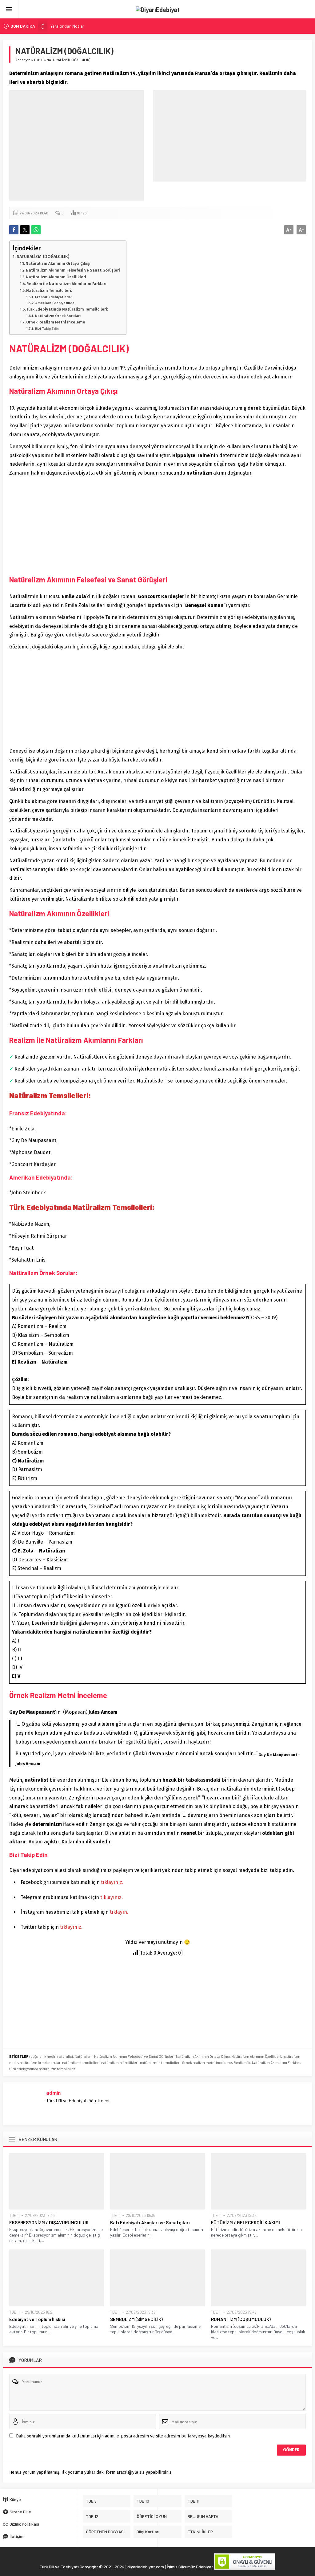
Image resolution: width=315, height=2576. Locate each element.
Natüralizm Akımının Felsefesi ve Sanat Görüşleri (73, 270)
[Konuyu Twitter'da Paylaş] (25, 230)
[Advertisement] (77, 145)
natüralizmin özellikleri (120, 2062)
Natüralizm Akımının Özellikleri (56, 277)
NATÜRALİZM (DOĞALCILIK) (43, 256)
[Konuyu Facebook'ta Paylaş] (14, 230)
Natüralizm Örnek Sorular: (58, 316)
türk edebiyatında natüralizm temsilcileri (43, 2069)
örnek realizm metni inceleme (207, 2062)
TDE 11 (38, 60)
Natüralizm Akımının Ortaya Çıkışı (58, 263)
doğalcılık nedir (43, 2056)
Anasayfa (23, 60)
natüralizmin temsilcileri (160, 2062)
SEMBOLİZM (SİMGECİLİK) (136, 2319)
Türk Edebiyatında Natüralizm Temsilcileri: (67, 309)
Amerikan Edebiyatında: (55, 303)
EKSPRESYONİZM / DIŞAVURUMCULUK (49, 2222)
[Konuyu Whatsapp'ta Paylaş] (36, 230)
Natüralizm (84, 2056)
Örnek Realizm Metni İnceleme (56, 322)
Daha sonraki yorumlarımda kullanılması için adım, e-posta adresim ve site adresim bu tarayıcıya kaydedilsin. (123, 2436)
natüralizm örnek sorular (40, 2062)
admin (53, 2093)
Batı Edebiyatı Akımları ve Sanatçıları (150, 2222)
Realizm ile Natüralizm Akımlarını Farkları (66, 284)
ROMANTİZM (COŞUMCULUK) (241, 2319)
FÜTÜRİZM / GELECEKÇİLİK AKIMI (245, 2222)
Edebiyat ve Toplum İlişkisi (37, 2319)
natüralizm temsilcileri (81, 2062)
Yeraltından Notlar (67, 26)
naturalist (65, 2056)
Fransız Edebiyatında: (53, 297)
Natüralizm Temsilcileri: (49, 290)
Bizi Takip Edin (47, 329)
